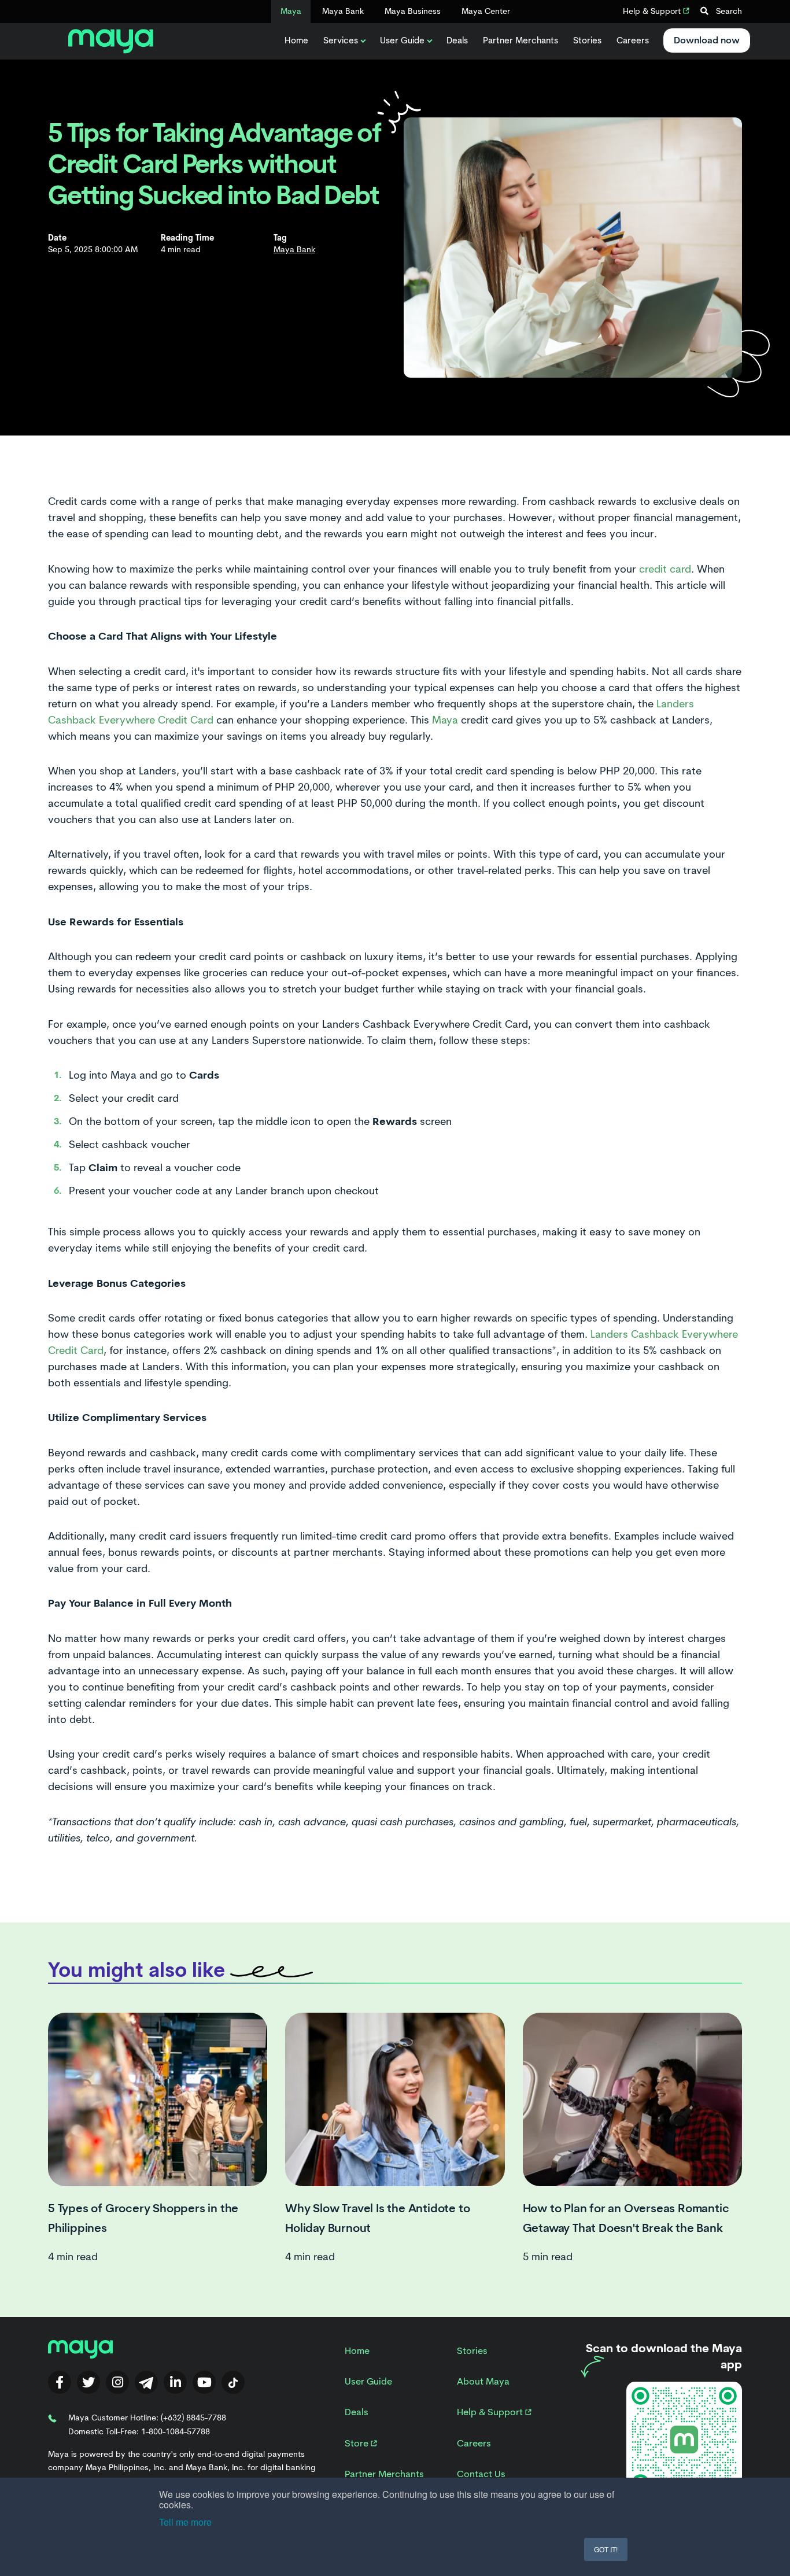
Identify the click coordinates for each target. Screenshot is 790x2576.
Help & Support (653, 11)
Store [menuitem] (358, 2443)
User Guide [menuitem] (368, 2381)
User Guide (402, 40)
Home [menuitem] (357, 2351)
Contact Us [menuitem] (481, 2474)
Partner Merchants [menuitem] (384, 2474)
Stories (587, 40)
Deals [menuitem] (357, 2412)
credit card (665, 569)
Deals (457, 40)
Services (341, 40)
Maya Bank (343, 11)
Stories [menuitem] (472, 2351)
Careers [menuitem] (474, 2443)
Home (296, 40)
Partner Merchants (520, 40)
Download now (707, 40)
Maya (291, 11)
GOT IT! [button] (606, 2549)
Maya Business (413, 11)
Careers (633, 40)
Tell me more (185, 2522)
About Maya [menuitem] (483, 2381)
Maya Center (486, 11)
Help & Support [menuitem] (491, 2412)
